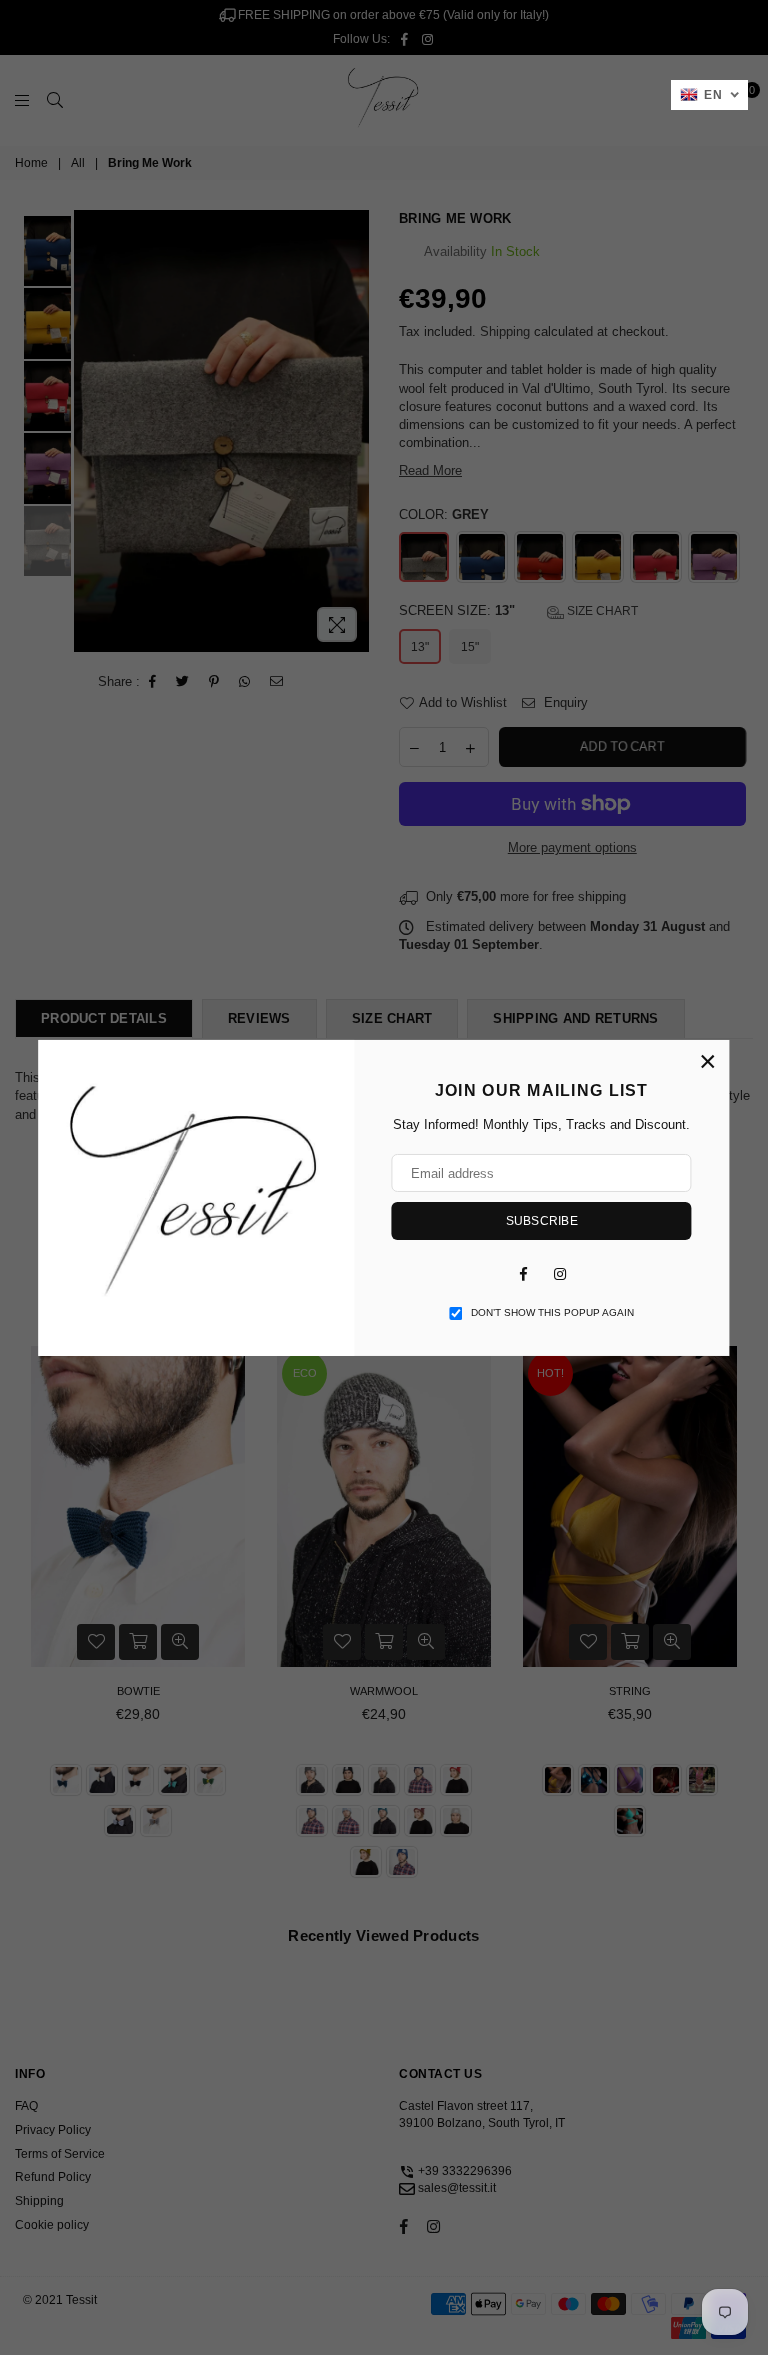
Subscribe (542, 1221)
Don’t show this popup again (552, 1312)
